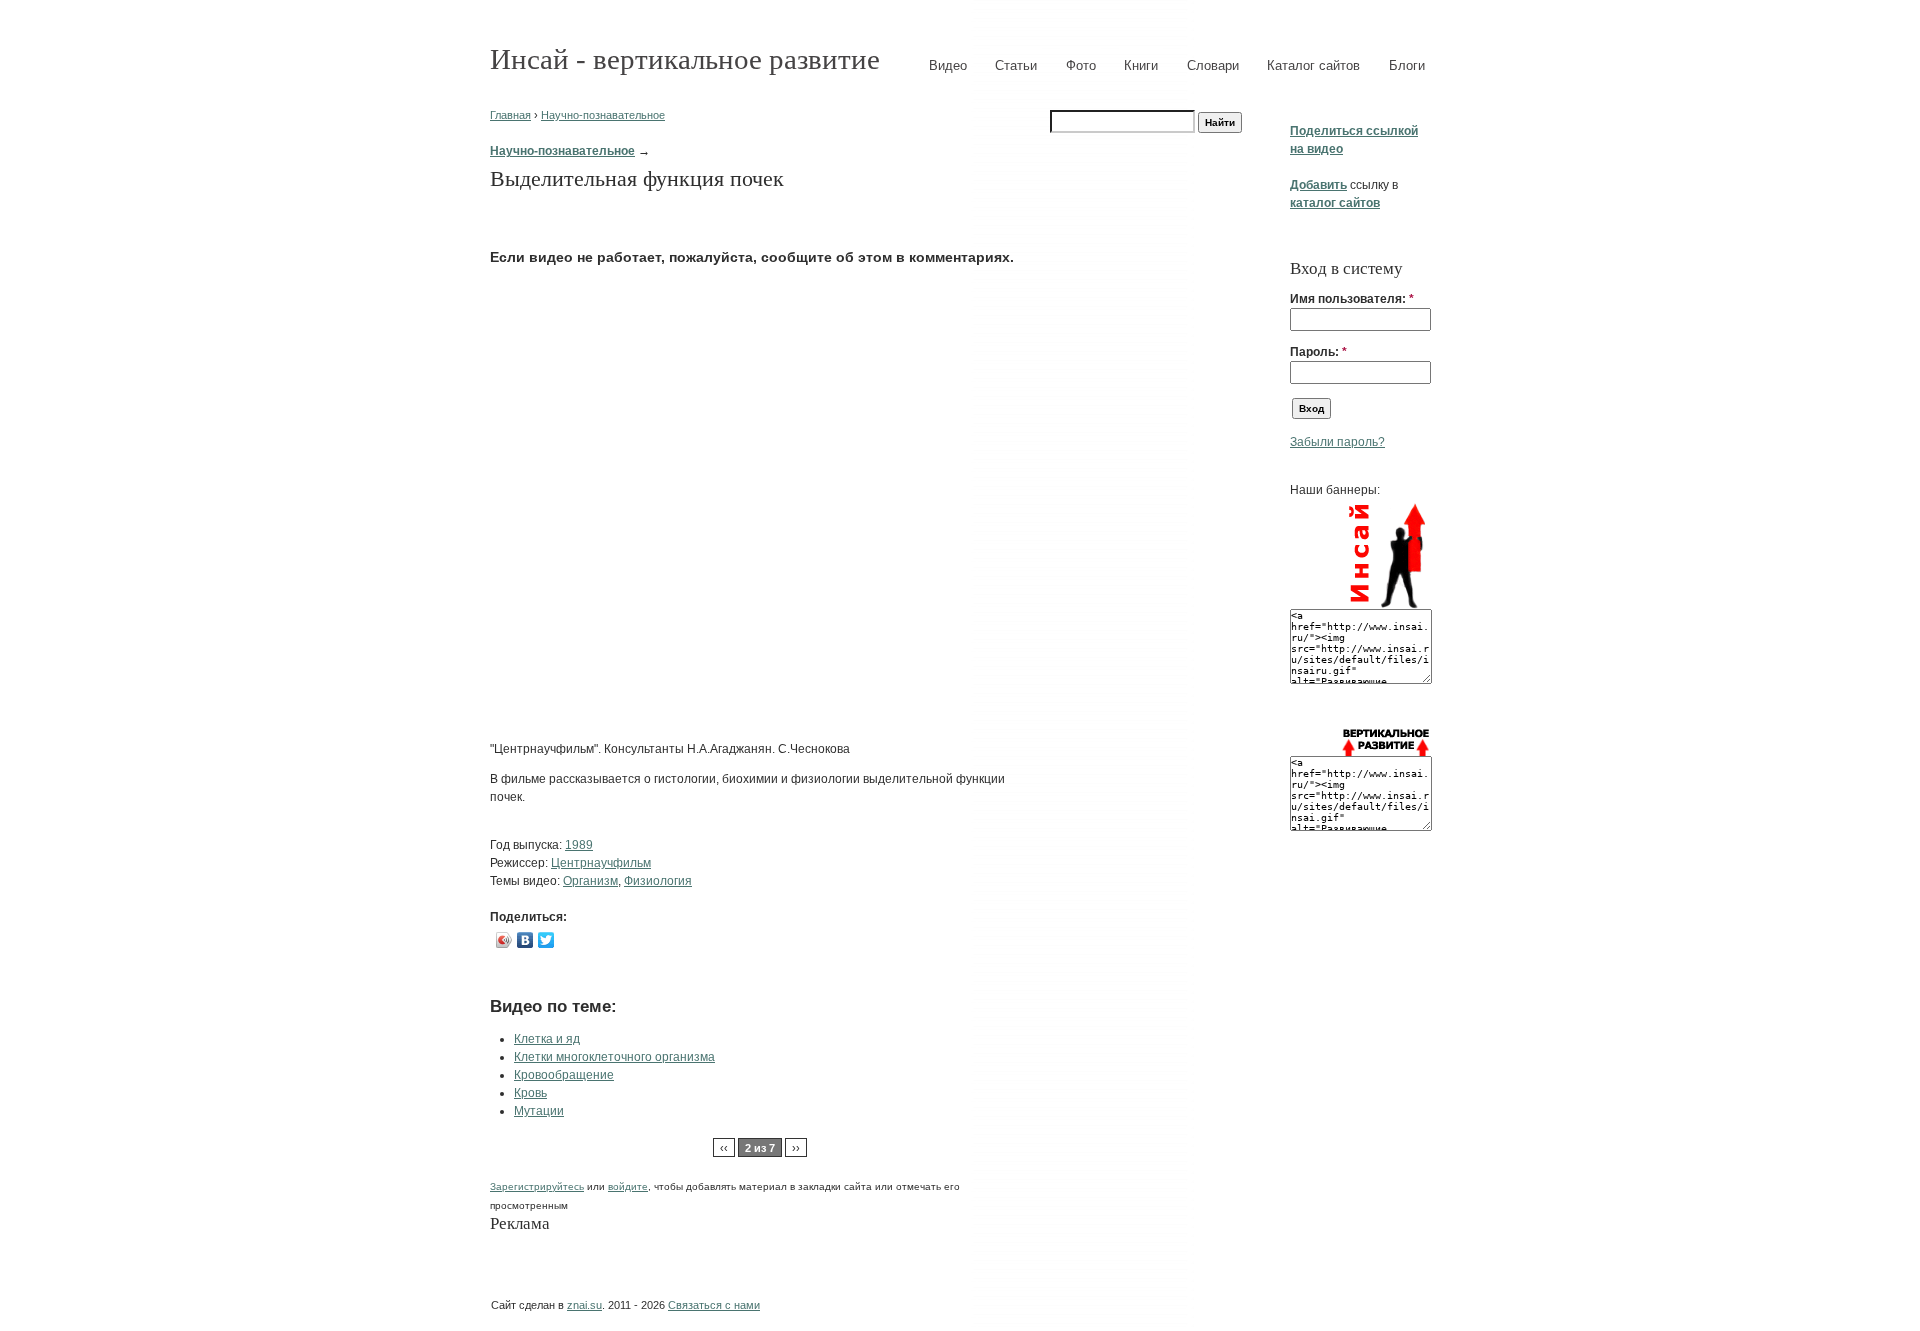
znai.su (584, 1305)
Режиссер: (520, 863)
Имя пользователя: (1352, 299)
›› (796, 1148)
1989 (579, 845)
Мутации (539, 1111)
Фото (1081, 65)
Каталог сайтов (1313, 65)
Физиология (658, 881)
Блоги (1407, 65)
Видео (948, 65)
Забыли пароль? (1337, 442)
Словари (1213, 65)
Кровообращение (564, 1075)
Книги (1141, 65)
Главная (510, 115)
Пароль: (1318, 352)
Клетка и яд (547, 1039)
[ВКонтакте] (525, 940)
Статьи (1016, 65)
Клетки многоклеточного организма (614, 1057)
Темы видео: (526, 881)
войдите (628, 1186)
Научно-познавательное (603, 115)
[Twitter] (546, 940)
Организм (590, 881)
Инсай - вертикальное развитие (685, 59)
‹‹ (724, 1148)
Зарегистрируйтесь (537, 1186)
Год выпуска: (527, 845)
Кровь (530, 1093)
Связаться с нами (714, 1305)
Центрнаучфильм (601, 863)
